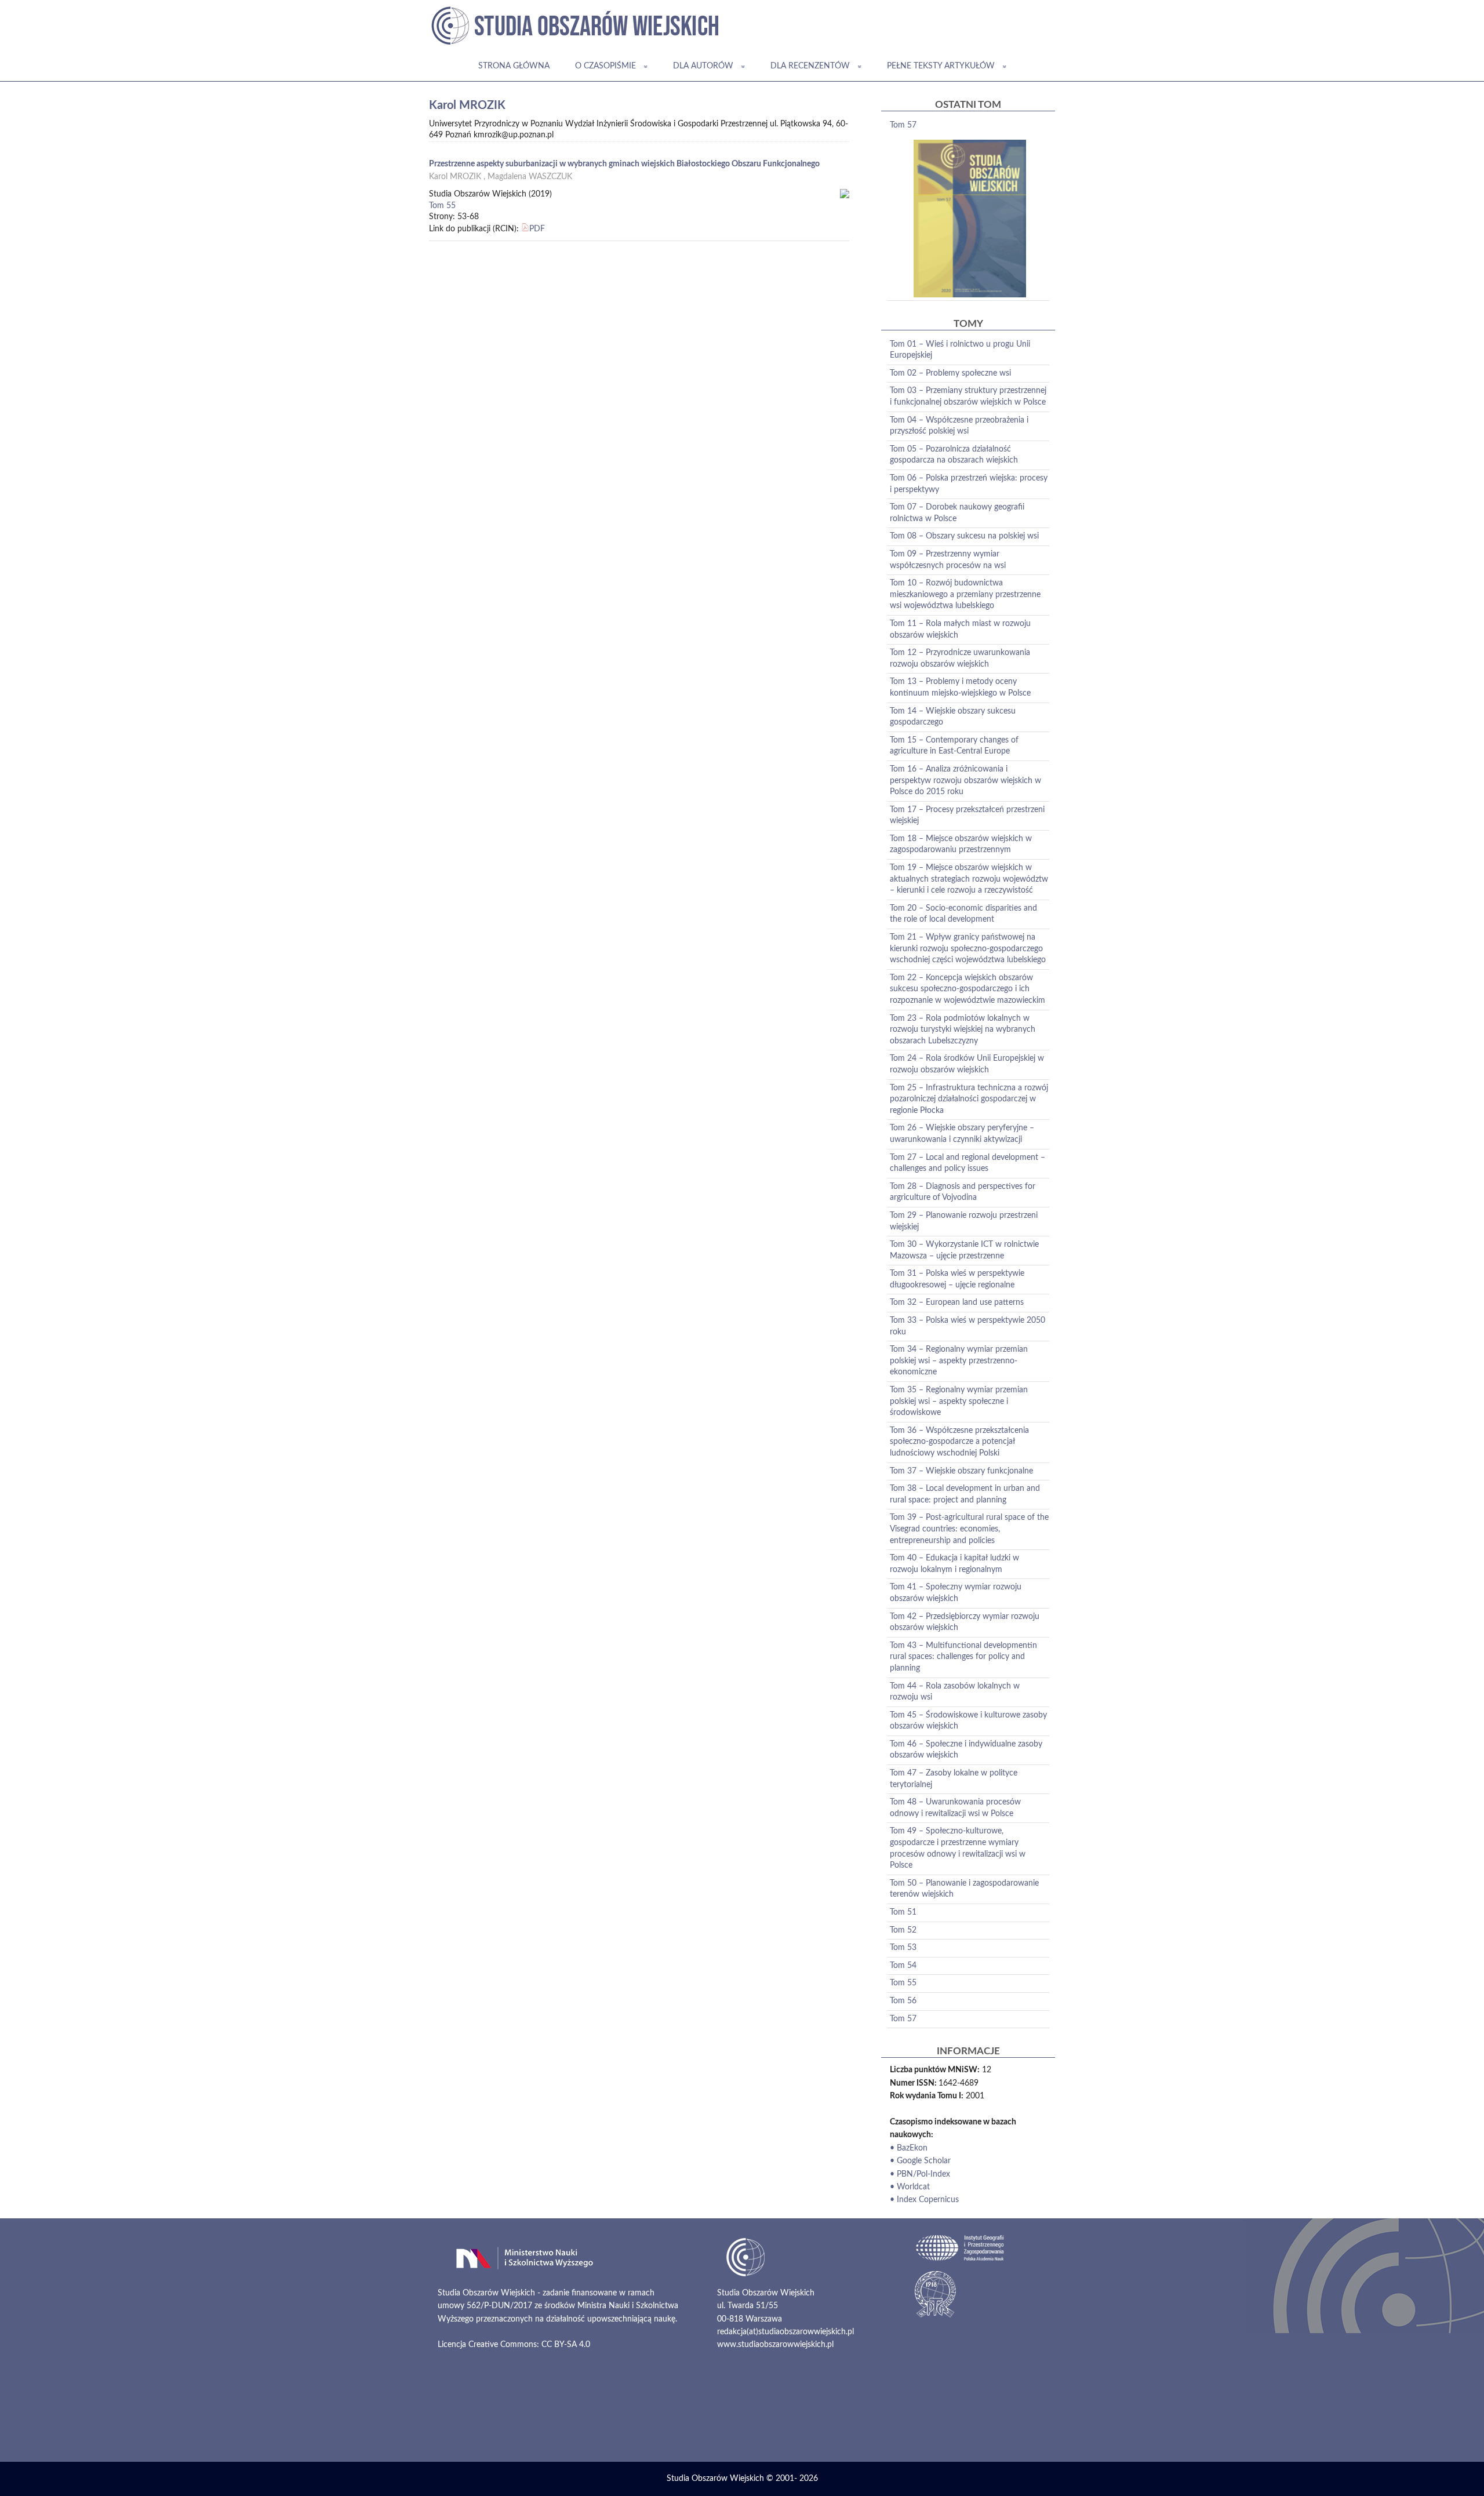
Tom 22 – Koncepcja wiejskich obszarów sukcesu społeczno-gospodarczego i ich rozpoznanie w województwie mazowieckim (967, 989)
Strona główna (514, 66)
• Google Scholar (920, 2161)
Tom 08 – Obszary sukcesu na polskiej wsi (964, 536)
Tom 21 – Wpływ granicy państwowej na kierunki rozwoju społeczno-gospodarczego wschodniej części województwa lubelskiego (968, 949)
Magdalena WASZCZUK (530, 177)
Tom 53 (903, 1948)
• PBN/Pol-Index (920, 2174)
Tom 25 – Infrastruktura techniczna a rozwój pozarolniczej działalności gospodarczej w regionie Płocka (969, 1099)
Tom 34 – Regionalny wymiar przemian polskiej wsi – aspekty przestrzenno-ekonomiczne (959, 1361)
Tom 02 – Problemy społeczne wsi (950, 373)
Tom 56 (903, 2001)
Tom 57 (903, 125)
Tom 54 (903, 1966)
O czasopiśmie (605, 66)
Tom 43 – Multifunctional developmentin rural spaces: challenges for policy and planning (963, 1657)
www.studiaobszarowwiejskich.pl (775, 2345)
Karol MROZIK (455, 177)
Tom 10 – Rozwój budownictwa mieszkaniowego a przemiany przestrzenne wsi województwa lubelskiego (965, 594)
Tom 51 (903, 1912)
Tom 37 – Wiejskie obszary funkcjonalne (961, 1471)
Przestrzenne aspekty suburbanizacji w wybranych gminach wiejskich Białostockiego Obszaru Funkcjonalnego (624, 164)
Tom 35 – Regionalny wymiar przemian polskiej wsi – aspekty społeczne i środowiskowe (959, 1401)
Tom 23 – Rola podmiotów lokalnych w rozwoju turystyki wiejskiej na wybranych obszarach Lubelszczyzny (963, 1030)
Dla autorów (703, 66)
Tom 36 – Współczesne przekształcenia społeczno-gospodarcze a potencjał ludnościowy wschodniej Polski (959, 1442)
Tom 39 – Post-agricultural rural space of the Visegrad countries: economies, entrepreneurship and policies (969, 1529)
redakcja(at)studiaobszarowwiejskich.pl (785, 2332)
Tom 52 (903, 1930)
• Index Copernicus (924, 2200)
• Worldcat (910, 2187)
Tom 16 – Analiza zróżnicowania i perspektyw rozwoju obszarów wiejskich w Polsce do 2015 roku (965, 781)
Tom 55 (442, 206)
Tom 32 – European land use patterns (957, 1302)
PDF (537, 229)
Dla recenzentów (810, 66)
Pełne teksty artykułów (941, 66)
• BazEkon (909, 2148)
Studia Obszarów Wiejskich (715, 2479)
